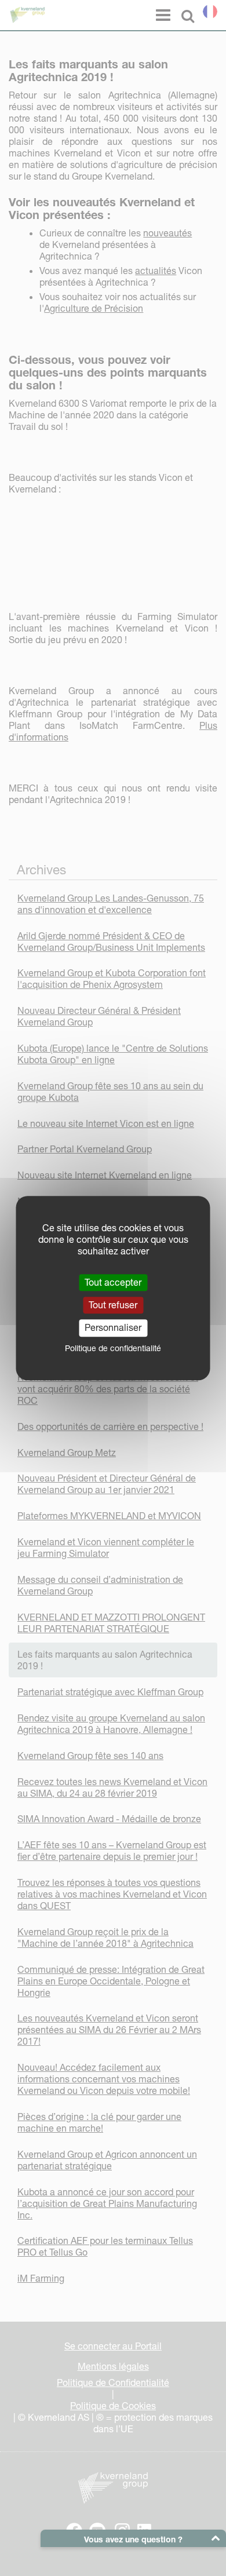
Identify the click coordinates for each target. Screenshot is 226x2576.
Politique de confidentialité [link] (113, 1348)
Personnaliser (113, 1328)
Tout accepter (113, 1282)
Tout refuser (113, 1305)
